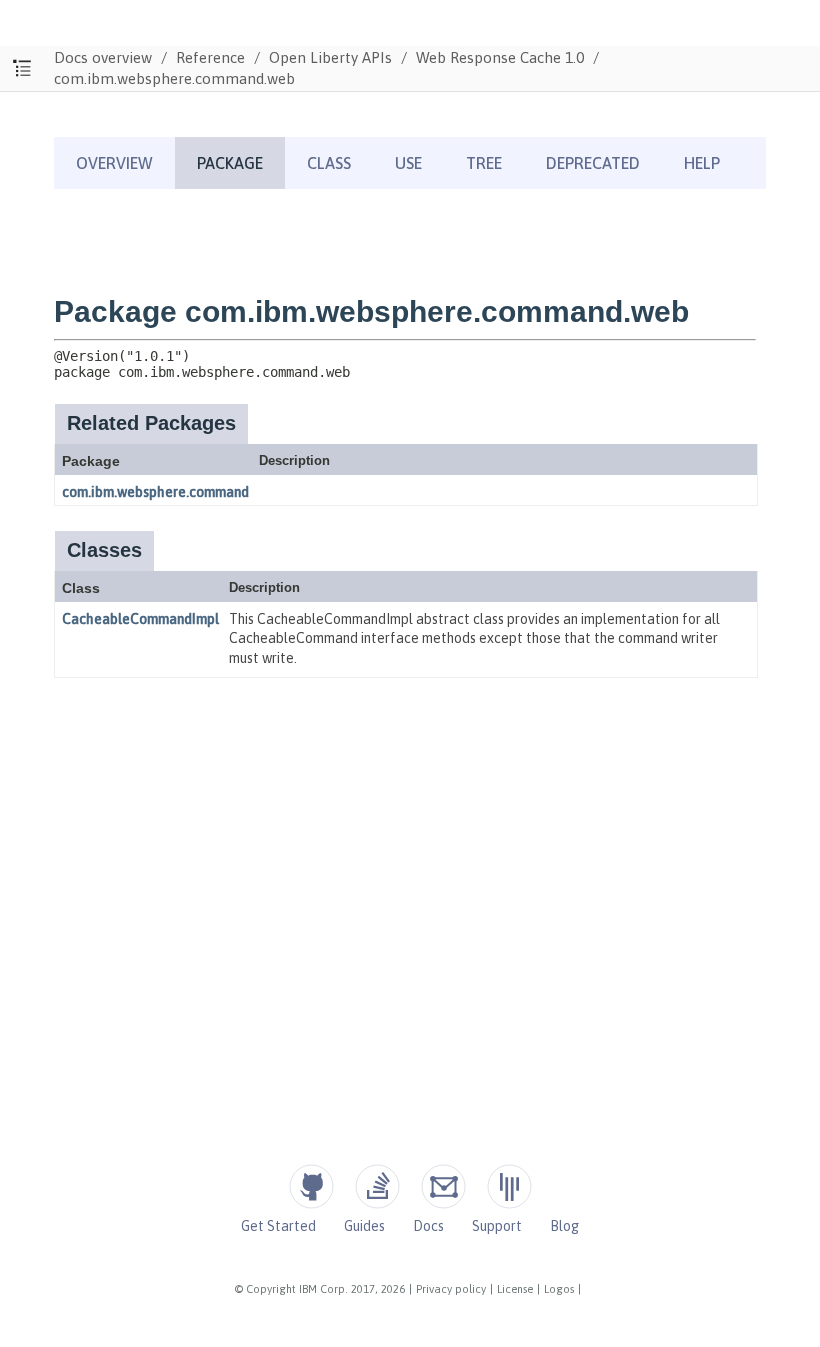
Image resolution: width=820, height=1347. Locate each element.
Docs (428, 1226)
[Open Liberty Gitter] (509, 1186)
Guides (364, 1226)
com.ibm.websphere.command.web (174, 78)
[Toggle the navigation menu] (22, 68)
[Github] (311, 1186)
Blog (564, 1226)
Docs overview (103, 57)
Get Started (278, 1226)
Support (497, 1226)
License (515, 1289)
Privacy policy (451, 1289)
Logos (559, 1289)
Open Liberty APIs (330, 57)
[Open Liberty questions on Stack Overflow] (377, 1186)
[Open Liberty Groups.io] (443, 1186)
